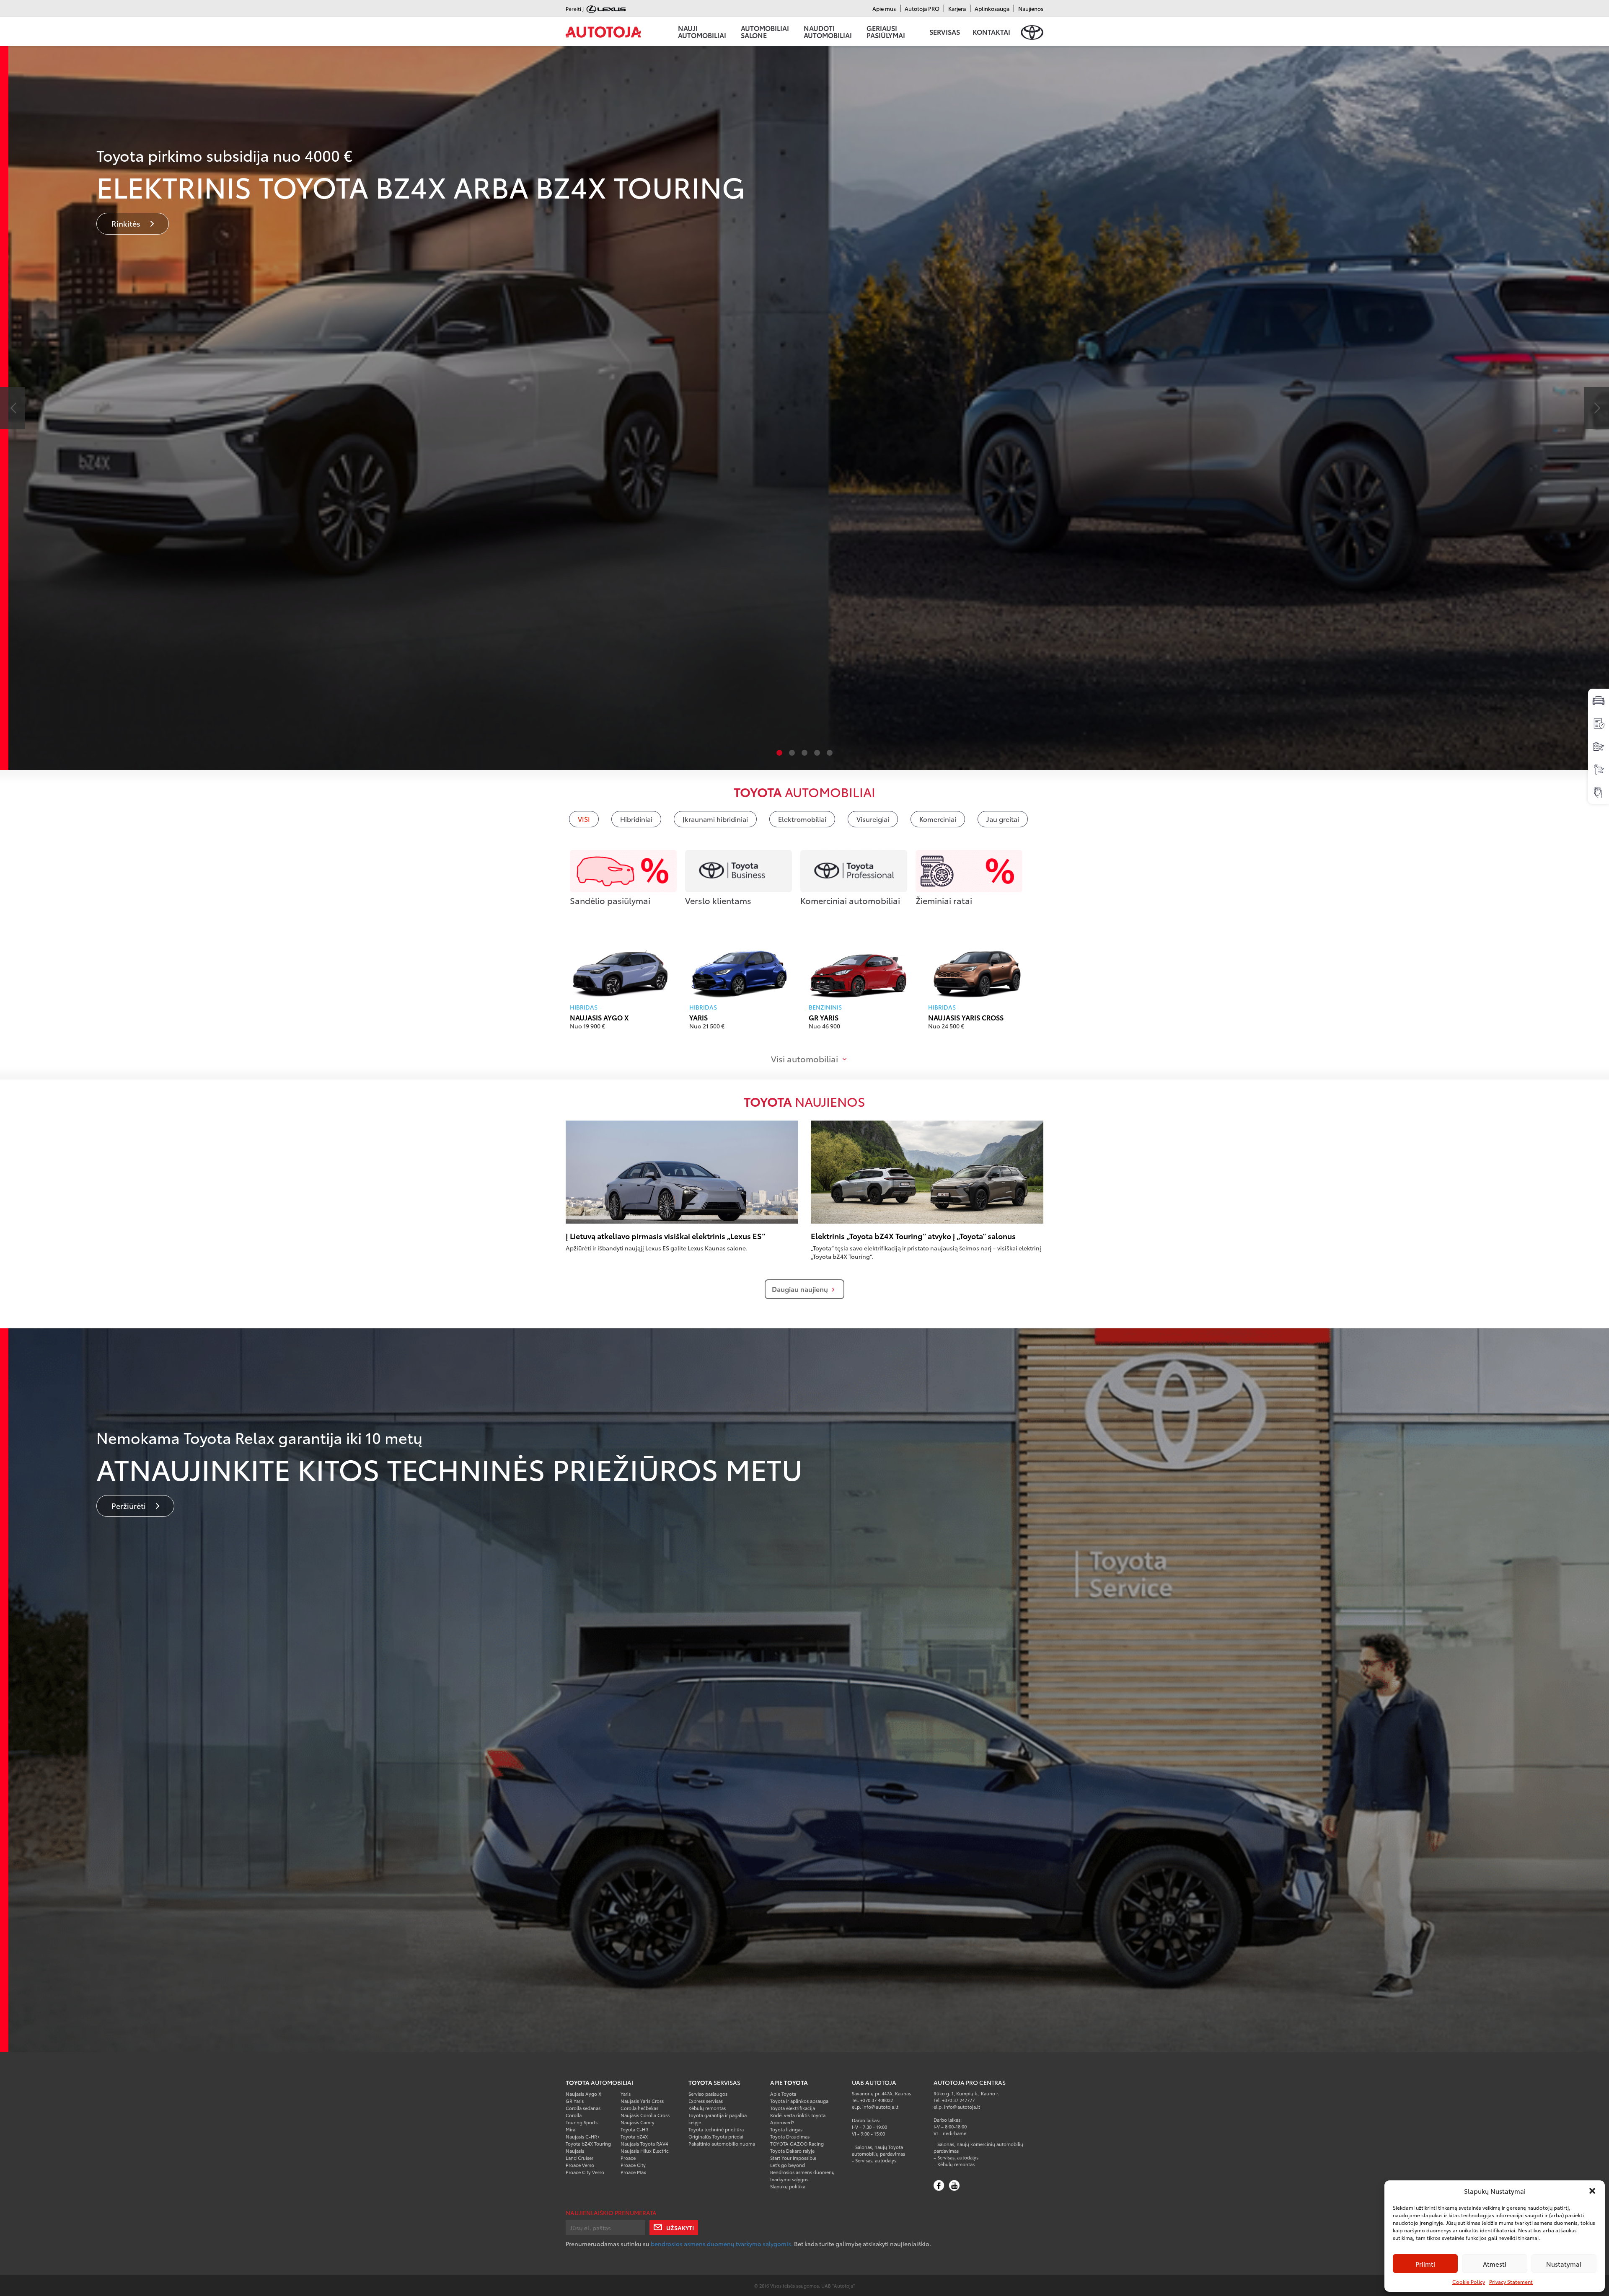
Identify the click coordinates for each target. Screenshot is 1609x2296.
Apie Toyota (783, 2094)
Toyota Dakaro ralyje (792, 2151)
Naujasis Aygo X (583, 2094)
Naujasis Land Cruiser (579, 2154)
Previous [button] (13, 408)
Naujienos (1031, 8)
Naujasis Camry (638, 2122)
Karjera (957, 8)
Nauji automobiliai (702, 31)
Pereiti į (575, 9)
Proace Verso (580, 2165)
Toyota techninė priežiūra (716, 2129)
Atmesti (1495, 2264)
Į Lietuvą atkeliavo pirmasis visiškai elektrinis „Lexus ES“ (665, 1236)
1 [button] (779, 753)
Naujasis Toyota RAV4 (644, 2144)
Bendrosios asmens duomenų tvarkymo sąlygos (802, 2176)
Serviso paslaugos (708, 2094)
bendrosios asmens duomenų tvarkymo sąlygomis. (722, 2244)
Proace (628, 2158)
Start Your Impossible (793, 2158)
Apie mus (884, 8)
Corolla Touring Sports (582, 2119)
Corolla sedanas (583, 2108)
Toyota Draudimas (790, 2136)
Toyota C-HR (634, 2129)
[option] (804, 408)
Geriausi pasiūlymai (886, 31)
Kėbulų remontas (707, 2108)
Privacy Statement (1511, 2282)
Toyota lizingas (786, 2129)
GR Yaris (824, 1017)
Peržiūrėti (129, 1506)
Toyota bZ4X (634, 2136)
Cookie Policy (1469, 2282)
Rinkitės (127, 223)
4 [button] (817, 753)
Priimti (1425, 2264)
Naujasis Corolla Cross (645, 2115)
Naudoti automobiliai (828, 31)
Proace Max (633, 2172)
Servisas (945, 32)
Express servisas (706, 2101)
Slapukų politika (788, 2186)
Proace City (633, 2165)
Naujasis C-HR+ (583, 2136)
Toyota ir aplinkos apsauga (799, 2101)
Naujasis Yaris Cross (966, 1017)
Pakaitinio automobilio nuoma (722, 2144)
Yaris (698, 1017)
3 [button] (804, 753)
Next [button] (1596, 408)
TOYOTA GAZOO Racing (797, 2144)
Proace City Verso (585, 2172)
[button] (1592, 2191)
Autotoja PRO (922, 8)
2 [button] (792, 753)
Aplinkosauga (992, 8)
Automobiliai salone (765, 31)
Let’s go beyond (788, 2165)
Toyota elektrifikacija (793, 2108)
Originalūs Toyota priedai (716, 2136)
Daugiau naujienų (800, 1289)
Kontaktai (991, 32)
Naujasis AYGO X (599, 1017)
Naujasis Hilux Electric (645, 2151)
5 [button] (830, 753)
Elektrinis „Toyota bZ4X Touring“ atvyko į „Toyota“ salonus (913, 1236)
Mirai (571, 2129)
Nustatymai (1564, 2264)
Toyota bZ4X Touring (588, 2144)
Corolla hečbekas (639, 2108)
